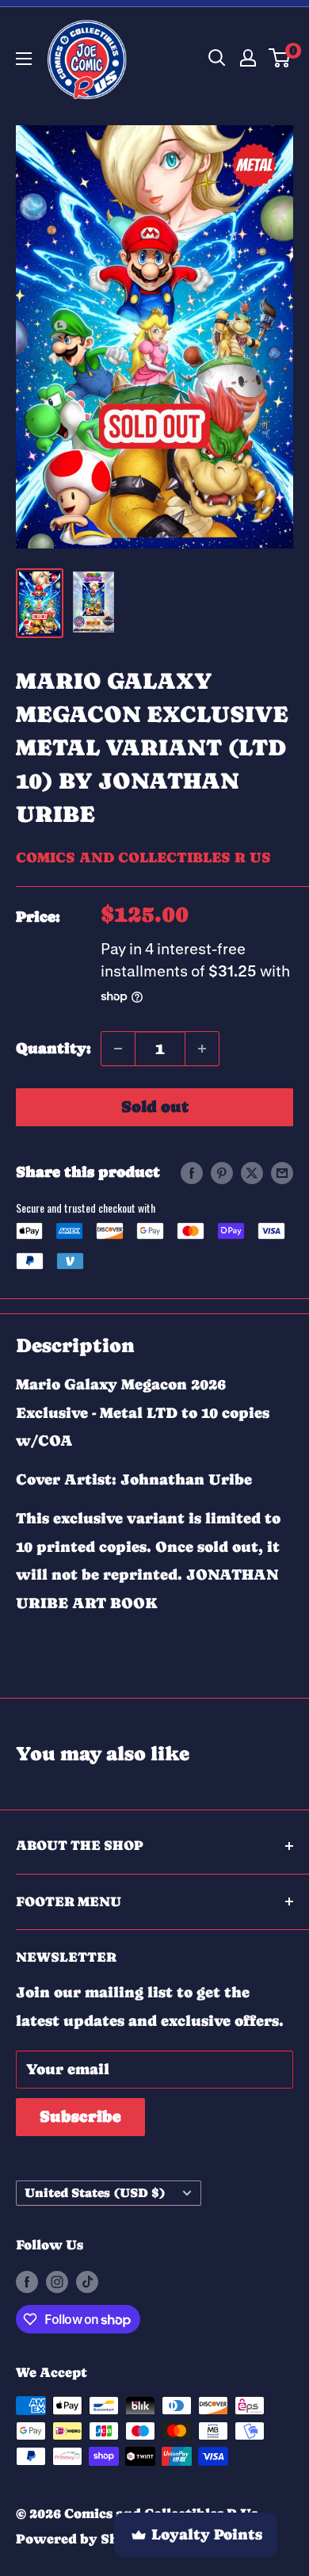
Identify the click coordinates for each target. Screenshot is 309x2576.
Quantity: (53, 1048)
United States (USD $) (95, 2193)
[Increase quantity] (202, 1049)
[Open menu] (24, 59)
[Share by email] (282, 1172)
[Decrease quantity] (118, 1049)
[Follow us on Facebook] (27, 2282)
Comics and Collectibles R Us (143, 857)
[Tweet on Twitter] (252, 1172)
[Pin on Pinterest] (222, 1172)
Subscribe (80, 2117)
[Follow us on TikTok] (87, 2282)
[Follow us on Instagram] (57, 2282)
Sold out (155, 1107)
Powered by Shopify (85, 2539)
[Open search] (217, 58)
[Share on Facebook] (192, 1172)
